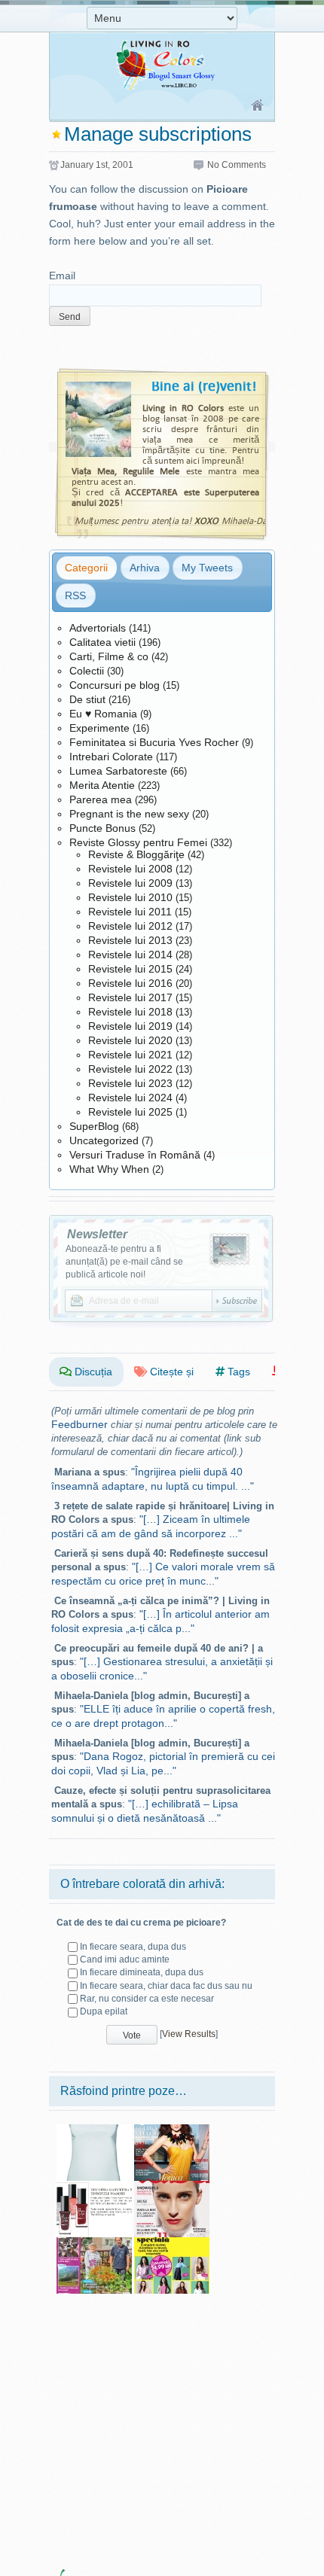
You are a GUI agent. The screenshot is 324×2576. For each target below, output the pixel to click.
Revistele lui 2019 (130, 1026)
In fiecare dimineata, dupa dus (142, 1972)
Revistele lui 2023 (130, 1083)
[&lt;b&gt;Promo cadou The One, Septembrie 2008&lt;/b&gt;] (94, 2186)
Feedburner (79, 1424)
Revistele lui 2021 (130, 1055)
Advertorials (98, 628)
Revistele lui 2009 (130, 883)
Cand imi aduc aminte (125, 1959)
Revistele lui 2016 (130, 983)
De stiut (87, 699)
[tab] (86, 568)
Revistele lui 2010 (130, 897)
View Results (189, 2034)
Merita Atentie (102, 785)
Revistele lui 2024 (130, 1098)
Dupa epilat (104, 2011)
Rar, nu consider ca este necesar (147, 1999)
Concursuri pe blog (115, 685)
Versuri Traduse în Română (135, 1155)
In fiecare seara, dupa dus (133, 1947)
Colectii (87, 671)
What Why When (109, 1169)
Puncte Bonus (102, 828)
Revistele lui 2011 (130, 912)
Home (258, 106)
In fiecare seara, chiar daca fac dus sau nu (166, 1986)
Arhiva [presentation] (145, 568)
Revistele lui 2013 (130, 940)
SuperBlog (94, 1126)
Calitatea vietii (102, 642)
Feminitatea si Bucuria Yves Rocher (154, 742)
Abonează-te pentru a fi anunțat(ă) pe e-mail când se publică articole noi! (124, 1262)
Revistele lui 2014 (130, 955)
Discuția (92, 1372)
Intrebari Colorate (111, 757)
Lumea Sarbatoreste (118, 771)
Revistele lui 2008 (130, 869)
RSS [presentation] (75, 595)
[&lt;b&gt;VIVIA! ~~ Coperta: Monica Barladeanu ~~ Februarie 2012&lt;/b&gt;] (172, 2130)
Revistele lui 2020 (130, 1040)
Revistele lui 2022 (130, 1069)
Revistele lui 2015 (130, 969)
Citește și (170, 1372)
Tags (237, 1372)
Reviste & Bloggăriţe (136, 854)
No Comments (237, 165)
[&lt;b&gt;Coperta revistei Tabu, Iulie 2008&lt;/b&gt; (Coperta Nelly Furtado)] (172, 2186)
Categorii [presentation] (86, 568)
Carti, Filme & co (109, 656)
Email (62, 276)
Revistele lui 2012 (130, 926)
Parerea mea (101, 799)
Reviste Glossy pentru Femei (138, 842)
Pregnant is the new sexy (129, 814)
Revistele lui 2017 (130, 997)
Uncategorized (104, 1140)
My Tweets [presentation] (207, 568)
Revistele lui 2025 (130, 1112)
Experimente (99, 728)
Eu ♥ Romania (103, 714)
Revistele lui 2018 (130, 1012)
